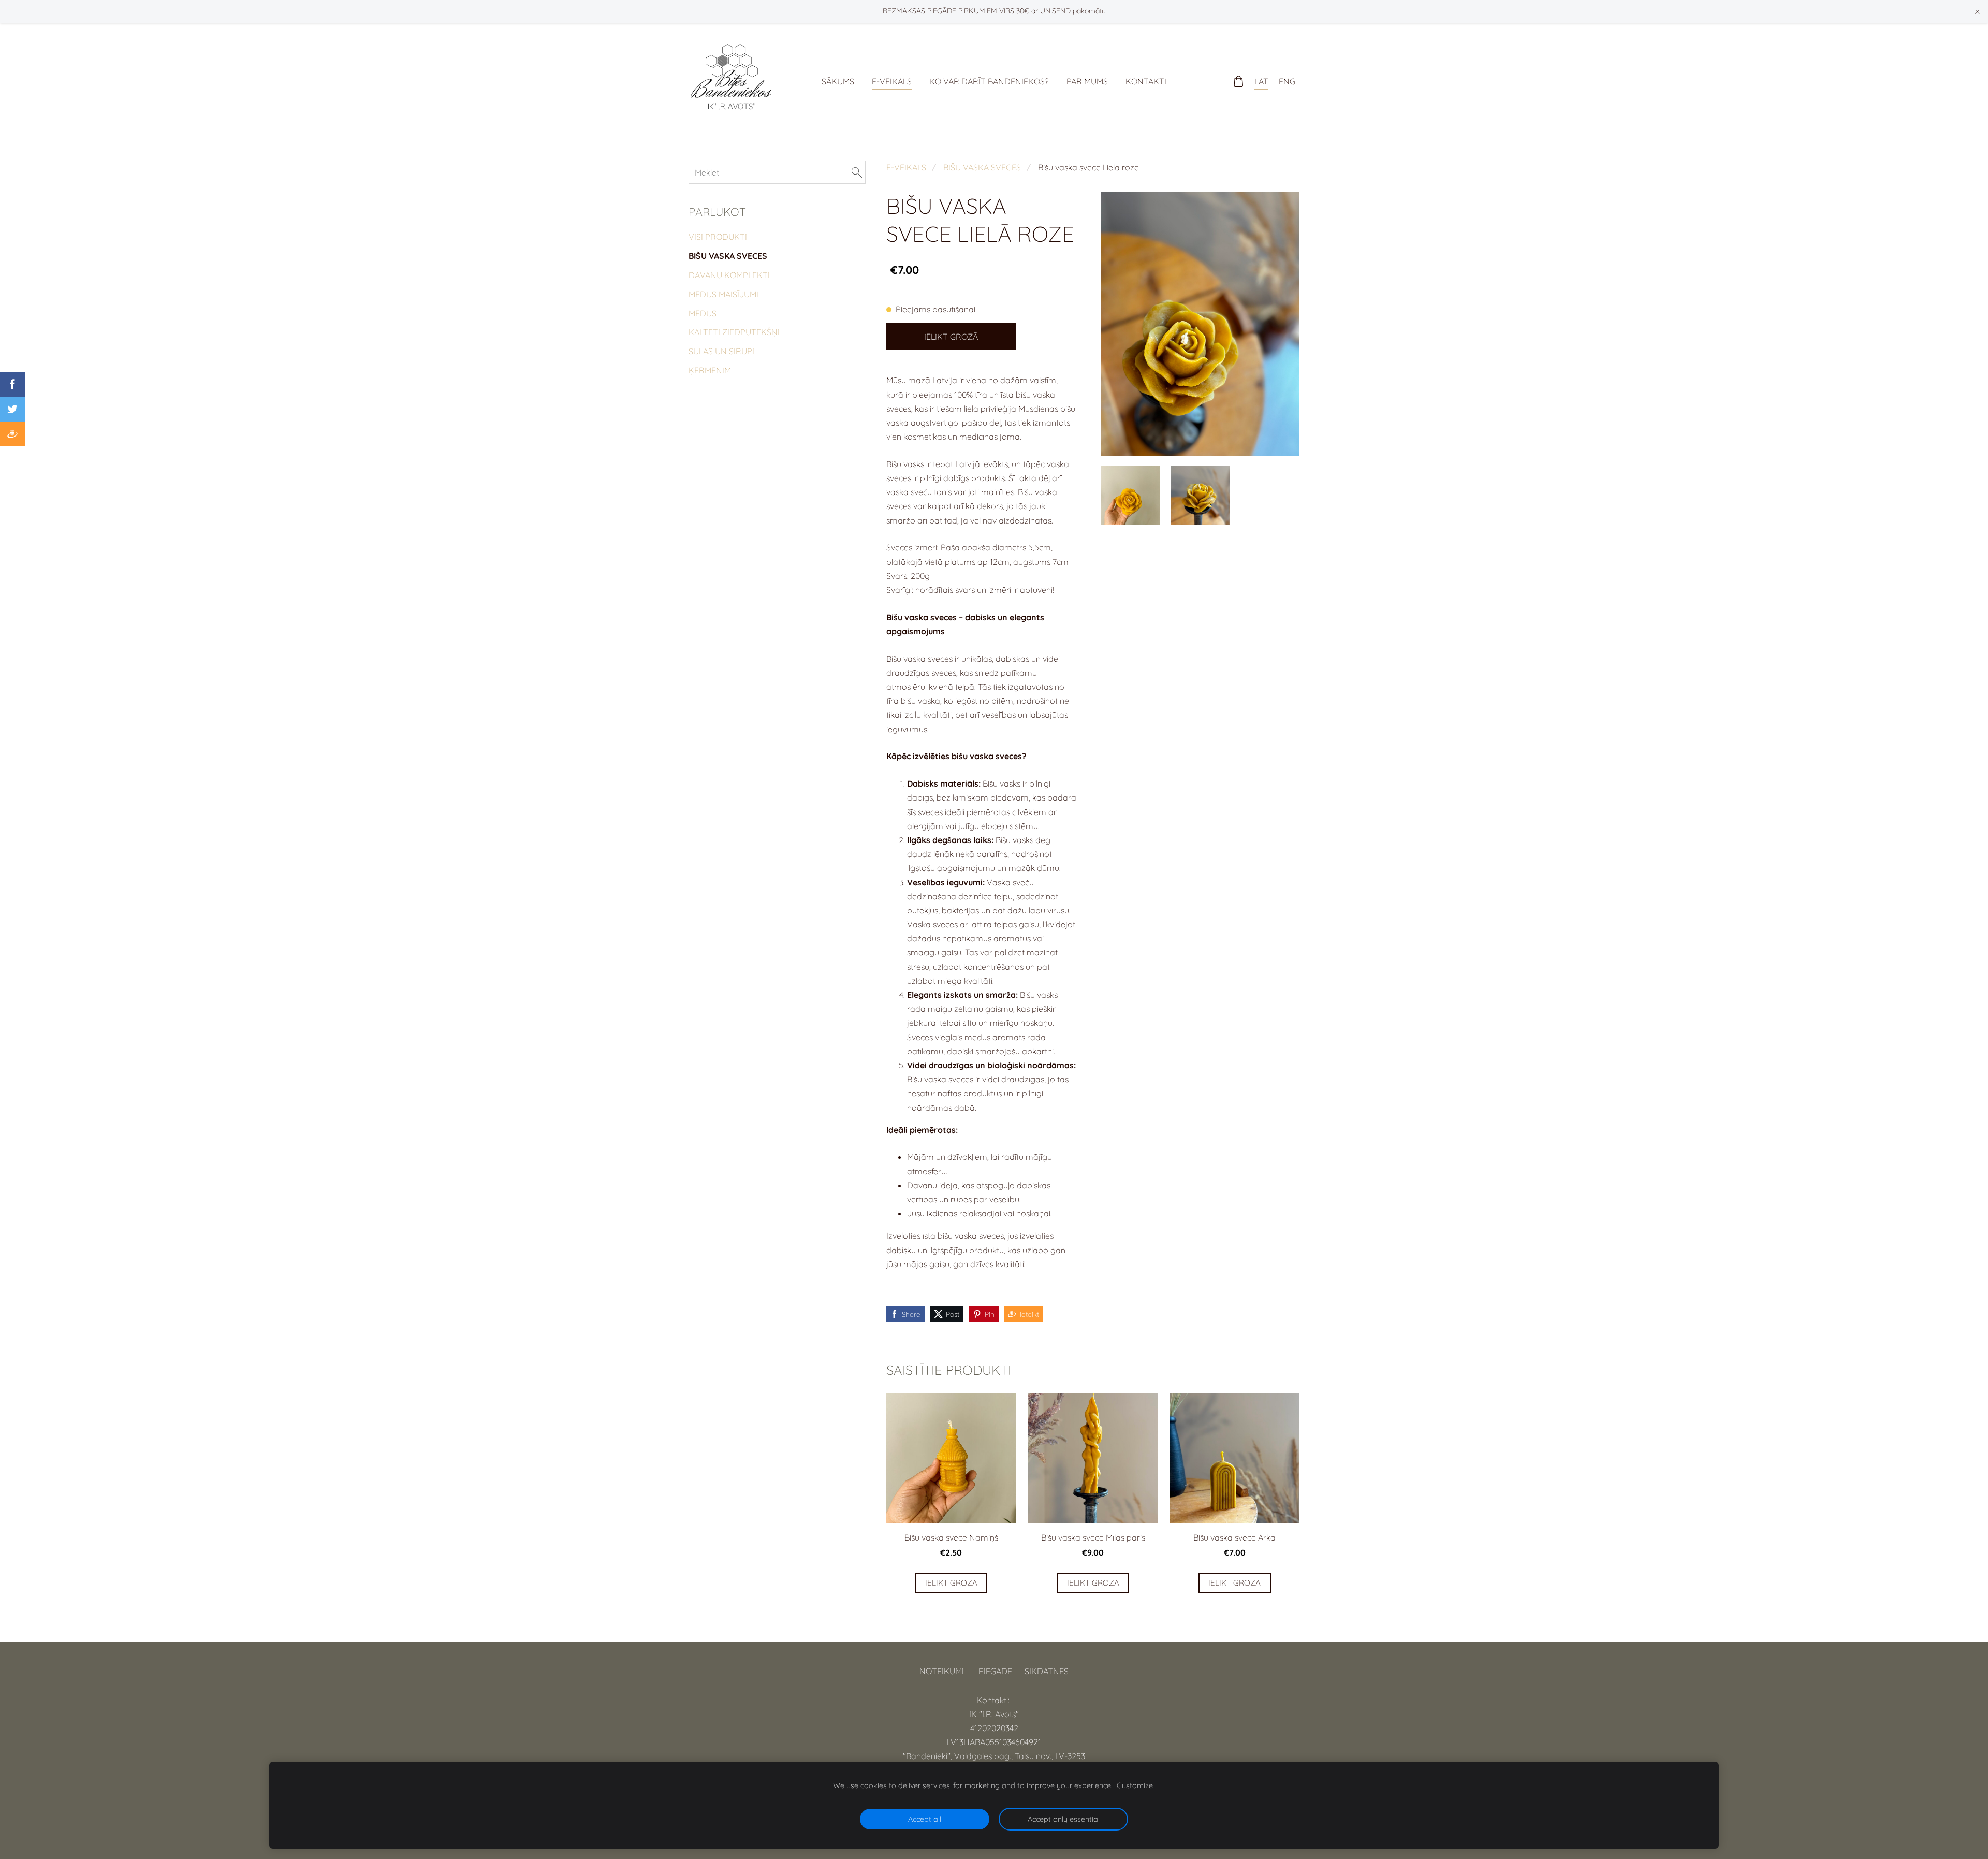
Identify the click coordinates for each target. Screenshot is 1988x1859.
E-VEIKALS (906, 167)
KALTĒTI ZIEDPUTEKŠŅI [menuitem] (734, 332)
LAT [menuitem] (1261, 81)
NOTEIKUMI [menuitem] (942, 1671)
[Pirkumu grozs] (1239, 82)
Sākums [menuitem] (838, 81)
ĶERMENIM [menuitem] (710, 370)
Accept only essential (1064, 1819)
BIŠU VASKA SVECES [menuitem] (728, 256)
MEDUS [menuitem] (703, 313)
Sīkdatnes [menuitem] (1047, 1671)
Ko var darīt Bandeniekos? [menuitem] (989, 81)
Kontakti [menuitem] (1146, 81)
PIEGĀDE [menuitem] (995, 1671)
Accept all (925, 1819)
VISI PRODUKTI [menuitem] (718, 237)
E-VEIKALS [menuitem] (892, 81)
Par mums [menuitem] (1087, 81)
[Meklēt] (857, 172)
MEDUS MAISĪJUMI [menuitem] (723, 294)
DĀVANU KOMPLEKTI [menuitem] (729, 275)
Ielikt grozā (951, 337)
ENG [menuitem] (1287, 81)
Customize (1135, 1785)
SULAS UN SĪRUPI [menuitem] (721, 351)
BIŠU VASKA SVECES (982, 167)
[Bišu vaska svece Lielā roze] (1131, 496)
